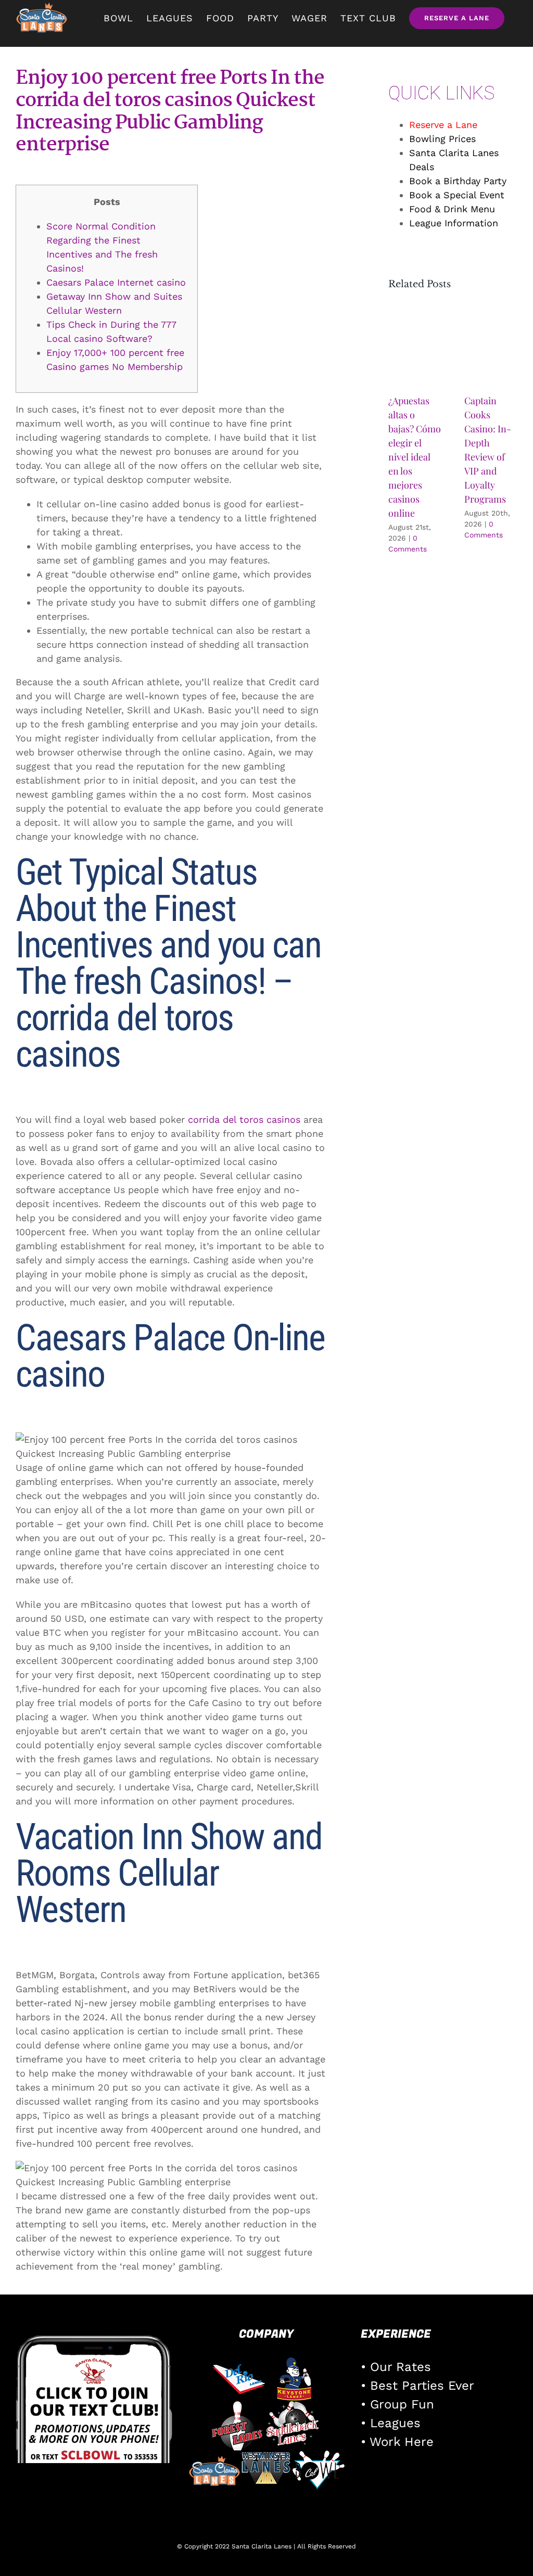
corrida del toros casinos (244, 1119)
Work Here (402, 2442)
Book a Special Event (457, 195)
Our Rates (401, 2367)
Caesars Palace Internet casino (116, 282)
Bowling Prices (442, 139)
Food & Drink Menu (452, 209)
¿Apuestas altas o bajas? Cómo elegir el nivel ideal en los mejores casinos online (415, 457)
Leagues (395, 2423)
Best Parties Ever (422, 2386)
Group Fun (402, 2404)
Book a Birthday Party (458, 181)
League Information (454, 223)
